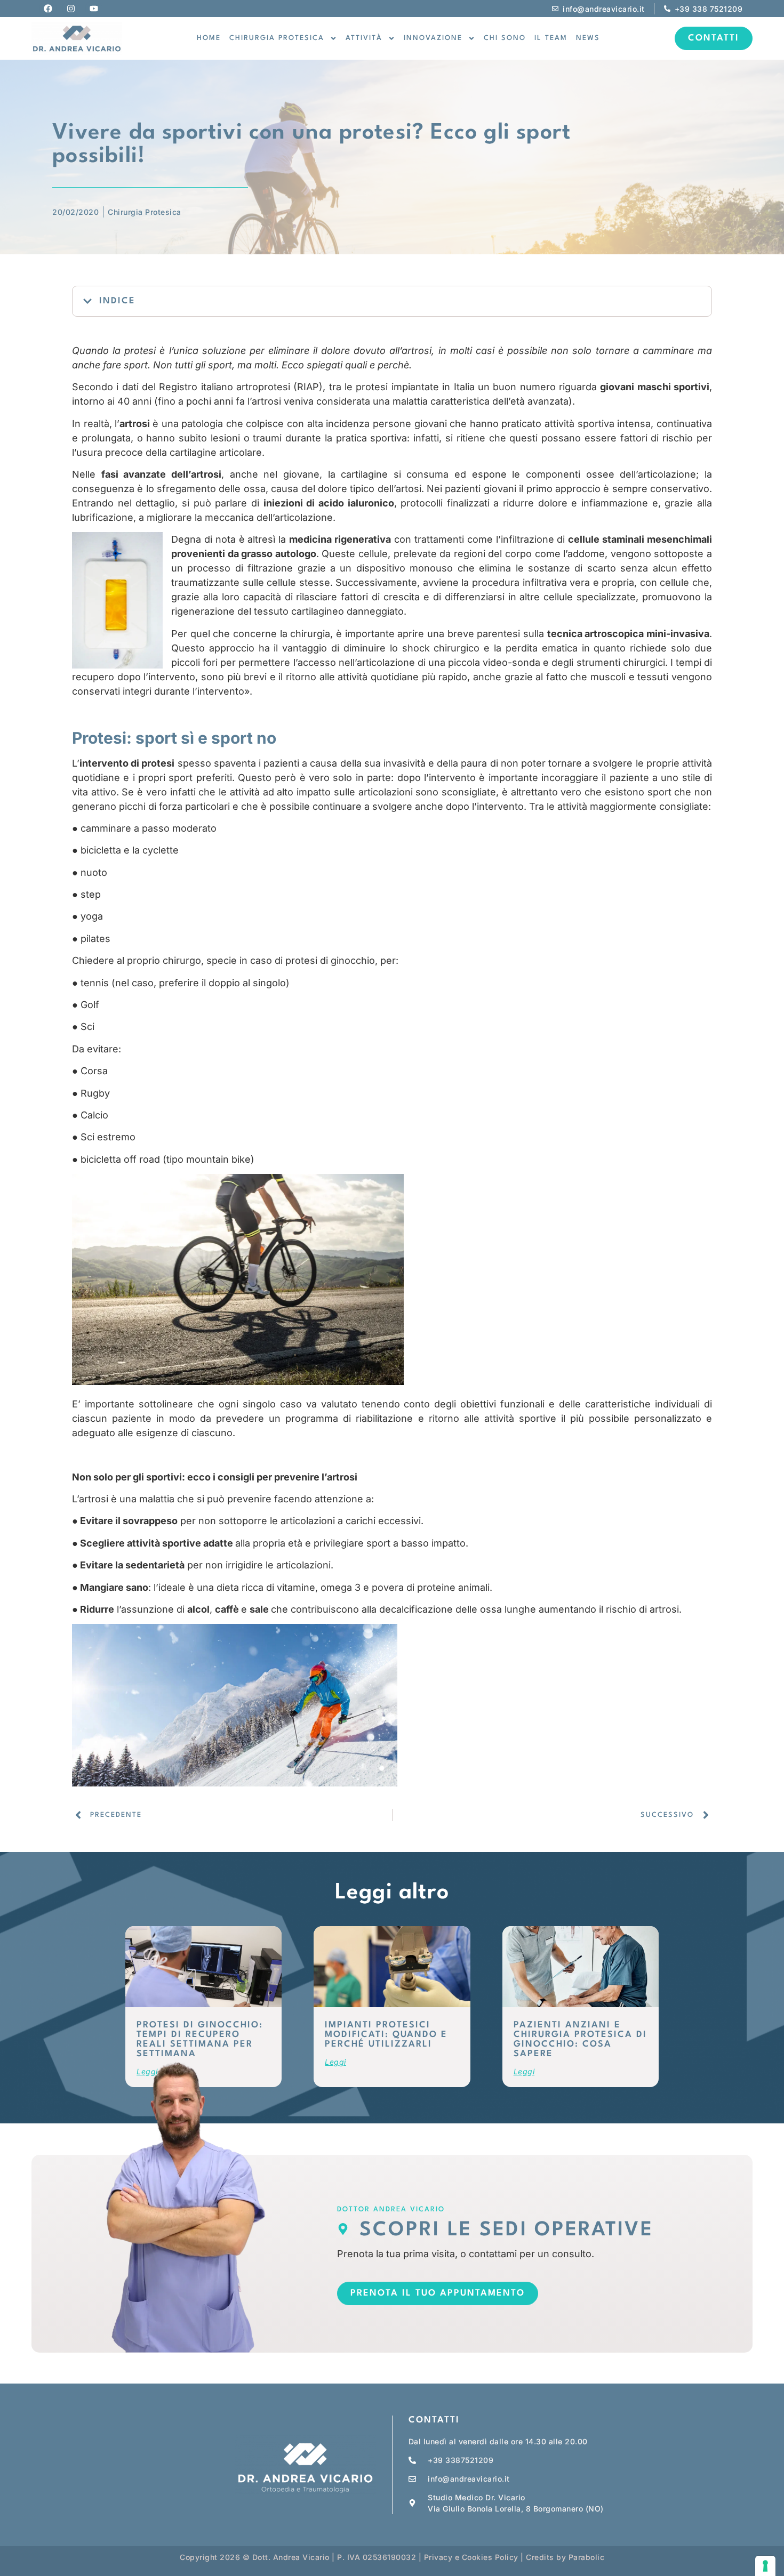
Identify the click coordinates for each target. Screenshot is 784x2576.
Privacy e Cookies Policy (471, 2557)
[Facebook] (48, 9)
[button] (87, 301)
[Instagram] (71, 9)
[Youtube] (94, 9)
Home (209, 38)
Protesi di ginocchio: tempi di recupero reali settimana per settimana (200, 2039)
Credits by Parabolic (565, 2557)
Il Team (551, 38)
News (588, 38)
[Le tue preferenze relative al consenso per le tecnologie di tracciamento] (765, 2566)
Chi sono (505, 38)
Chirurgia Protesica (145, 212)
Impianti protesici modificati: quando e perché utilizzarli (386, 2035)
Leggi (335, 2062)
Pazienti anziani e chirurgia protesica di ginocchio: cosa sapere (580, 2039)
